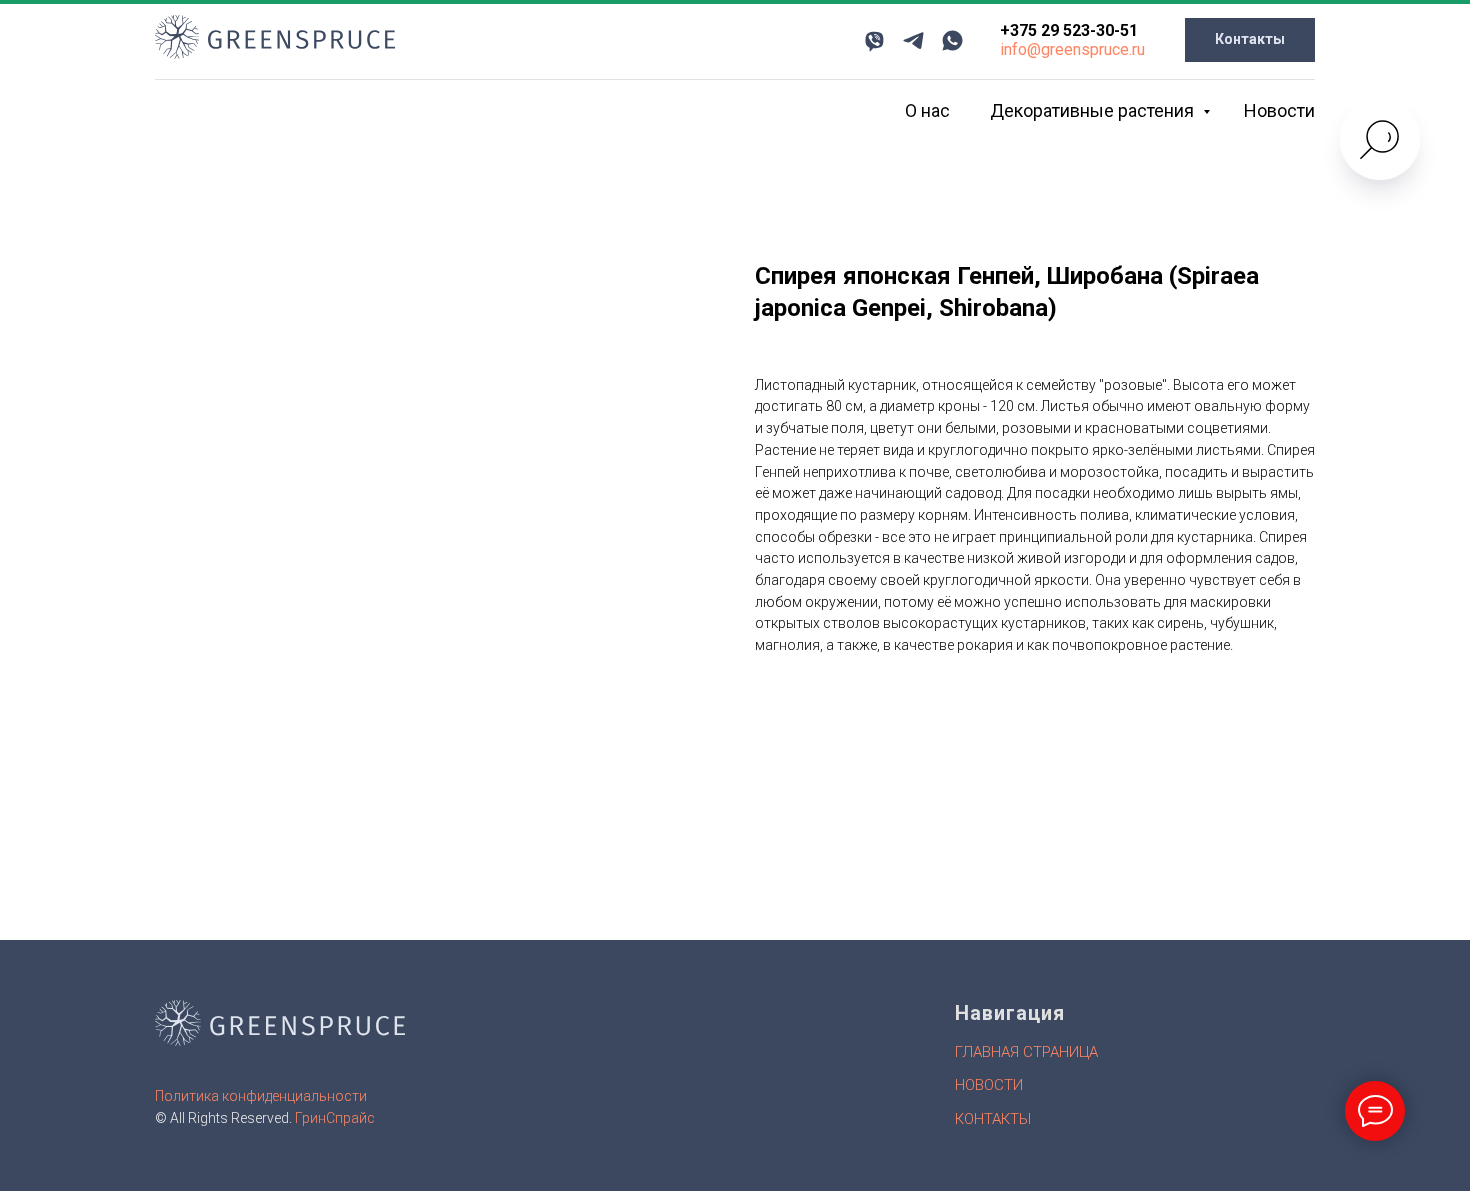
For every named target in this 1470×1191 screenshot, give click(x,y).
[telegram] (913, 40)
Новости (1279, 110)
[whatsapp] (952, 40)
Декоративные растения (1094, 110)
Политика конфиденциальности (261, 1096)
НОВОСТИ (989, 1085)
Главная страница (1026, 1052)
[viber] (874, 40)
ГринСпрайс (335, 1118)
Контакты (993, 1119)
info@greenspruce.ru (1072, 49)
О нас (927, 110)
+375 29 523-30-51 (1069, 30)
